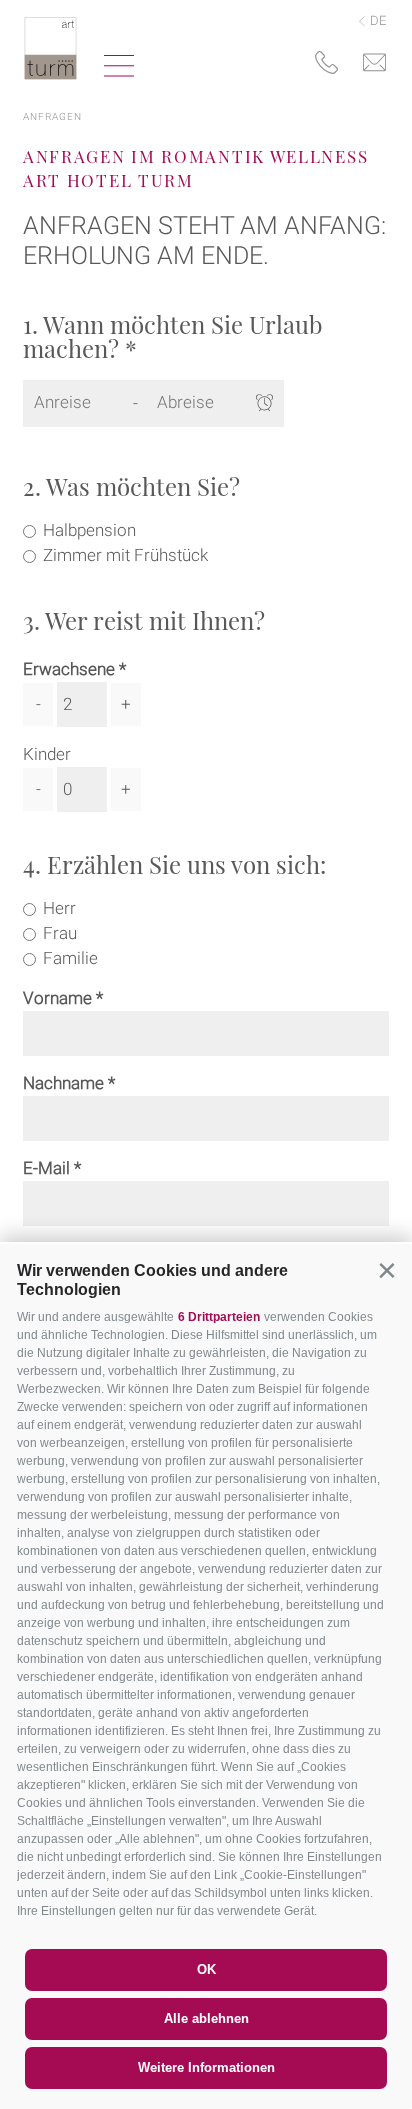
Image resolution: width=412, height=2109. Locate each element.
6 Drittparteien (219, 1317)
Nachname (63, 1083)
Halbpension (89, 530)
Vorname (57, 998)
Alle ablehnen (206, 2018)
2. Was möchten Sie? (131, 484)
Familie (70, 958)
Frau (60, 933)
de (376, 20)
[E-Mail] (374, 64)
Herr (59, 908)
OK (206, 1969)
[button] (386, 1269)
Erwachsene (69, 669)
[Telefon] (326, 64)
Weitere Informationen (206, 2067)
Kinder (47, 754)
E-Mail (46, 1168)
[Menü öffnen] (119, 68)
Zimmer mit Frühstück (125, 555)
